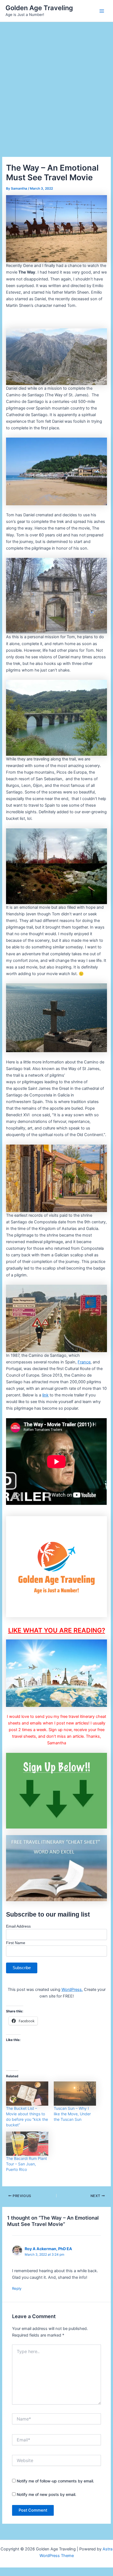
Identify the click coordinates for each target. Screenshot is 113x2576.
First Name (16, 1943)
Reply (17, 2288)
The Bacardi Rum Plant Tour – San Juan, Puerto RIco (26, 2164)
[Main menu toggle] (102, 11)
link (45, 1395)
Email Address (18, 1926)
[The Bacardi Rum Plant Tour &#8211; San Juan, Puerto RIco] (27, 2144)
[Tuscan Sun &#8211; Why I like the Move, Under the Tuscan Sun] (75, 2094)
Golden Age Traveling (39, 8)
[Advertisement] (56, 81)
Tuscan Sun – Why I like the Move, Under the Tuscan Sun (72, 2114)
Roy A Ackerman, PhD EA (48, 2249)
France (84, 1362)
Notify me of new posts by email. (46, 2494)
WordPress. (72, 1990)
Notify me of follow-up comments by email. (55, 2481)
